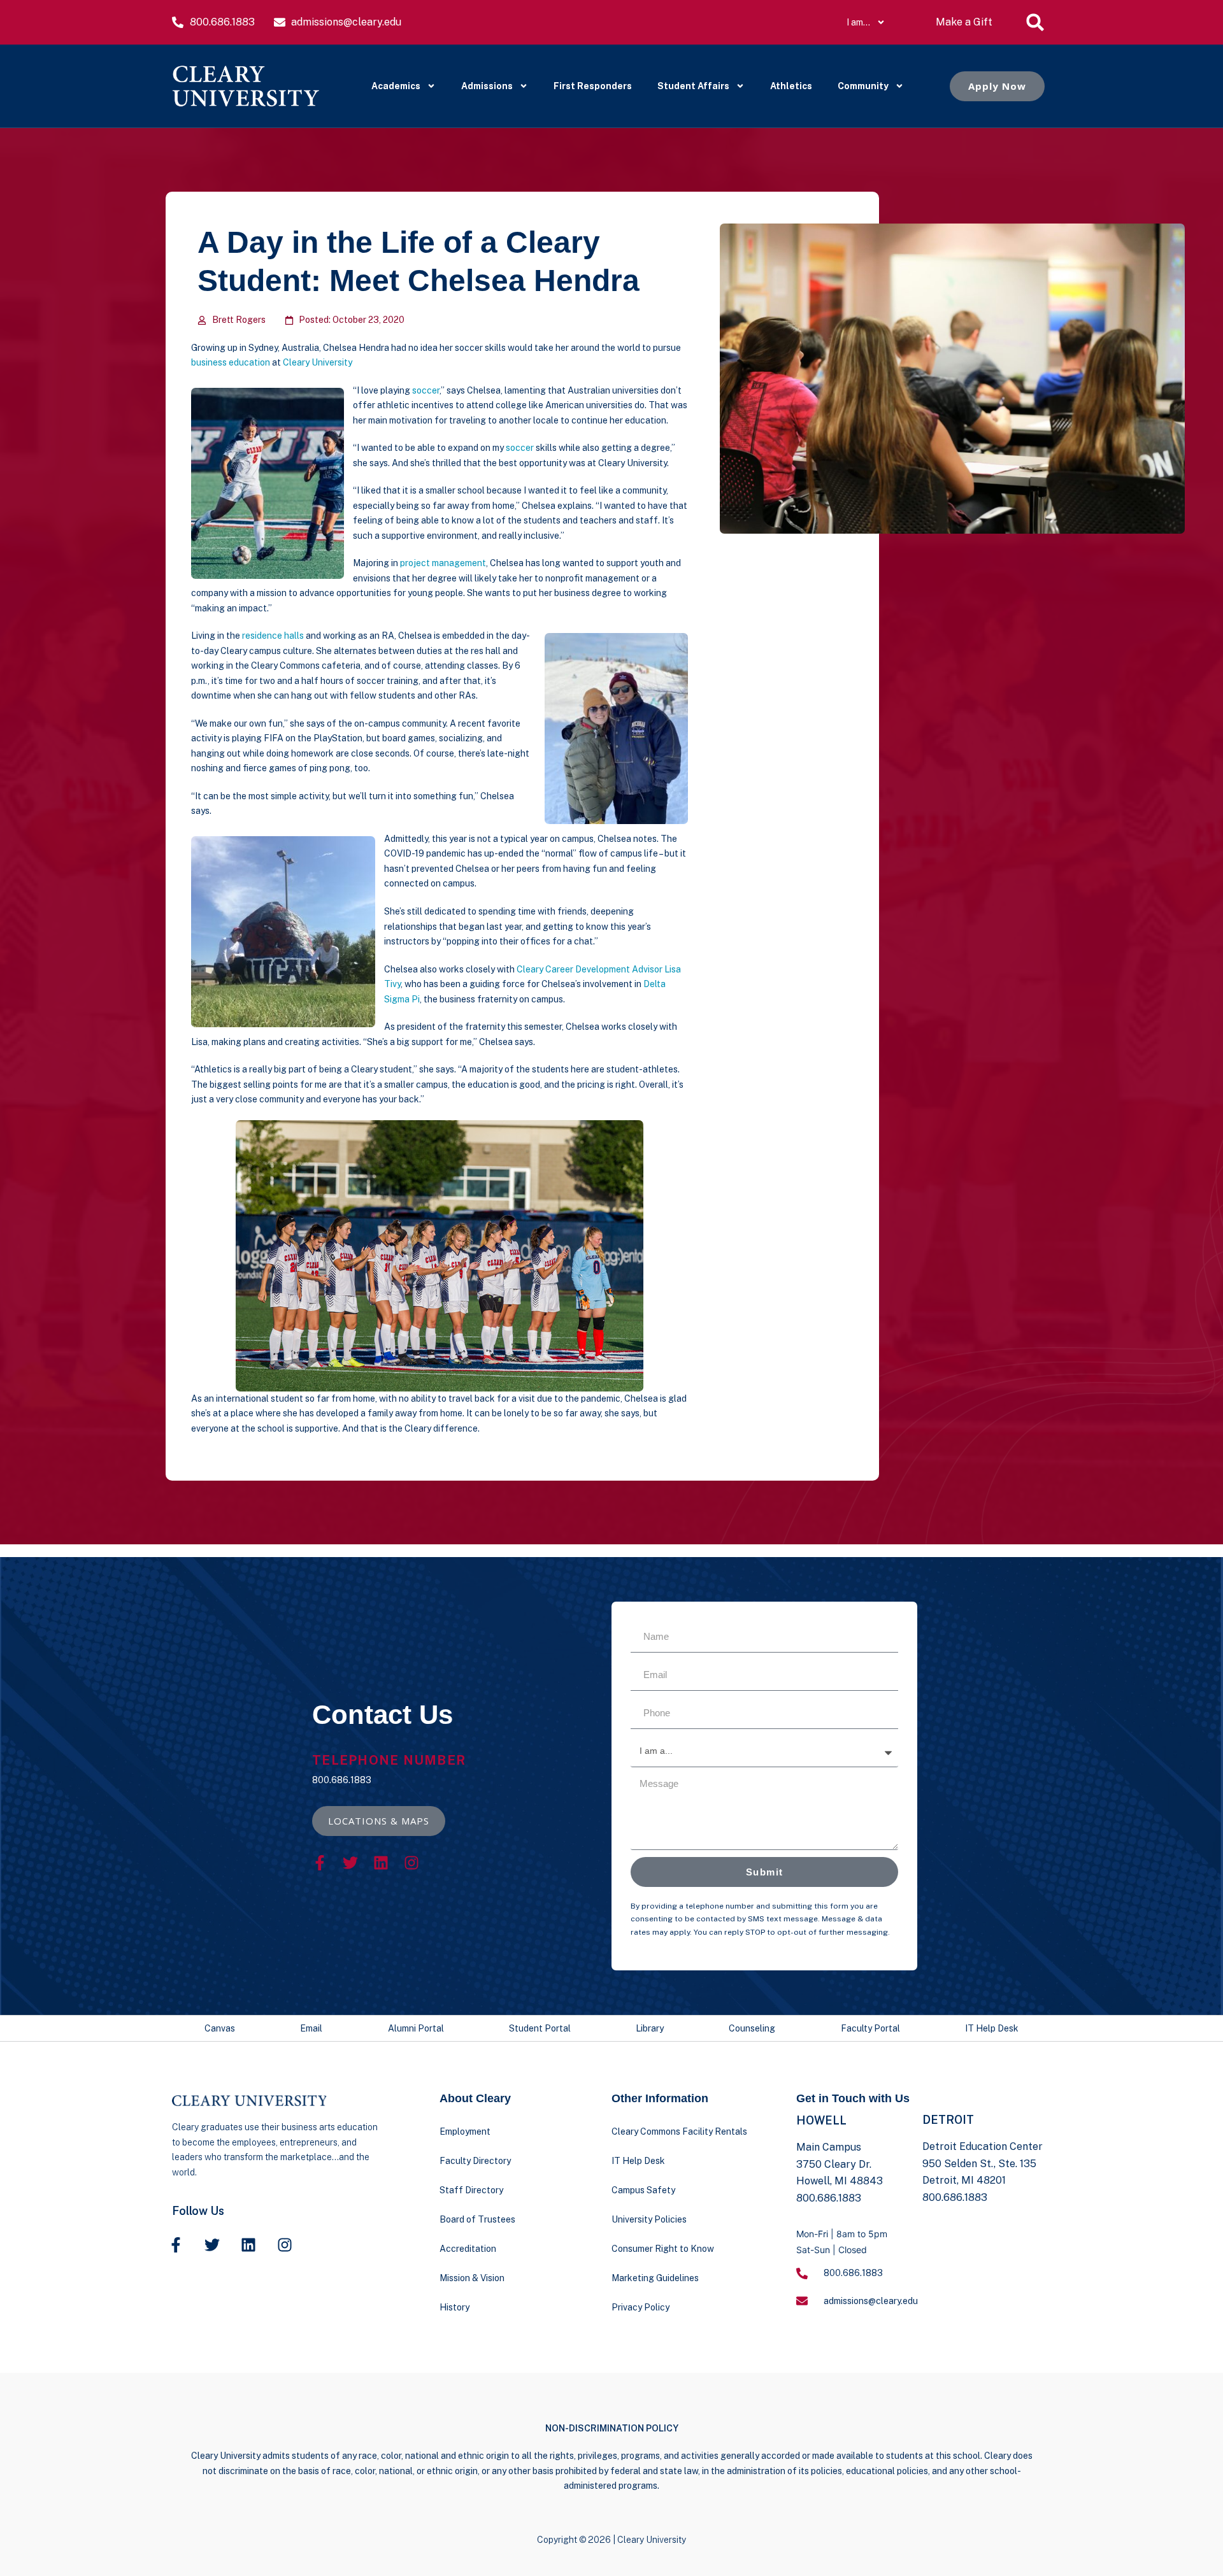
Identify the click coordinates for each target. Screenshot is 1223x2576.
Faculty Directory (475, 2161)
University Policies (649, 2219)
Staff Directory (471, 2190)
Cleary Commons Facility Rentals (679, 2131)
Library (650, 2028)
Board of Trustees (477, 2219)
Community (863, 86)
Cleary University (318, 362)
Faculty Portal (870, 2028)
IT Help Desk (992, 2028)
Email (311, 2028)
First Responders (593, 86)
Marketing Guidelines (655, 2278)
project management (443, 563)
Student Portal (540, 2028)
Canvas (220, 2028)
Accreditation (468, 2249)
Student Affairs (693, 86)
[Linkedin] (381, 1863)
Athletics (791, 86)
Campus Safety (643, 2190)
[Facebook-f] (320, 1863)
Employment (465, 2131)
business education (231, 362)
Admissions (487, 86)
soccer (426, 390)
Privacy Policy (640, 2307)
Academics (396, 86)
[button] (1035, 22)
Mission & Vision (472, 2278)
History (454, 2307)
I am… (858, 22)
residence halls (273, 636)
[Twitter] (350, 1863)
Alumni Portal (416, 2028)
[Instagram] (411, 1863)
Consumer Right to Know (663, 2249)
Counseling (752, 2028)
